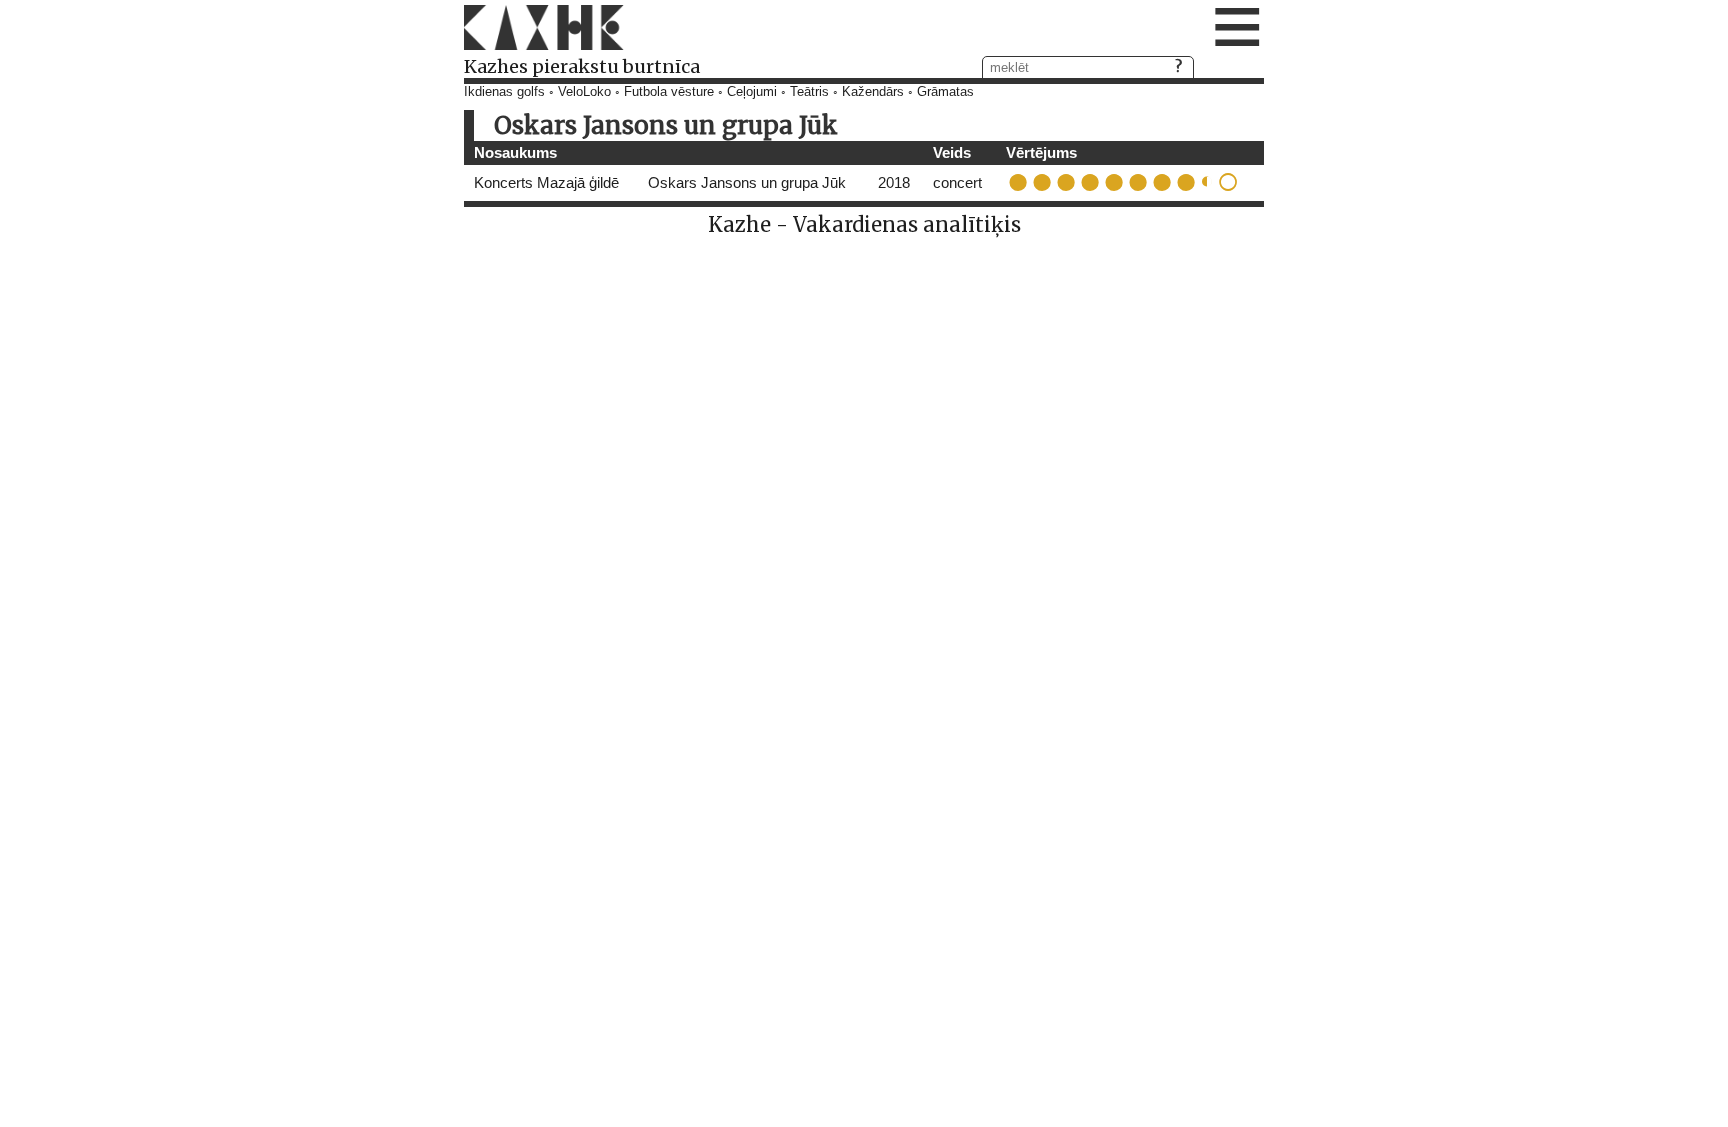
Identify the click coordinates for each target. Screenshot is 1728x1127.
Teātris (809, 92)
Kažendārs (873, 92)
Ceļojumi (752, 92)
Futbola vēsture (669, 92)
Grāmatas (945, 92)
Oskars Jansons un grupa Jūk (747, 182)
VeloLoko (584, 92)
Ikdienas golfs (504, 92)
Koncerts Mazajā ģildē (546, 182)
